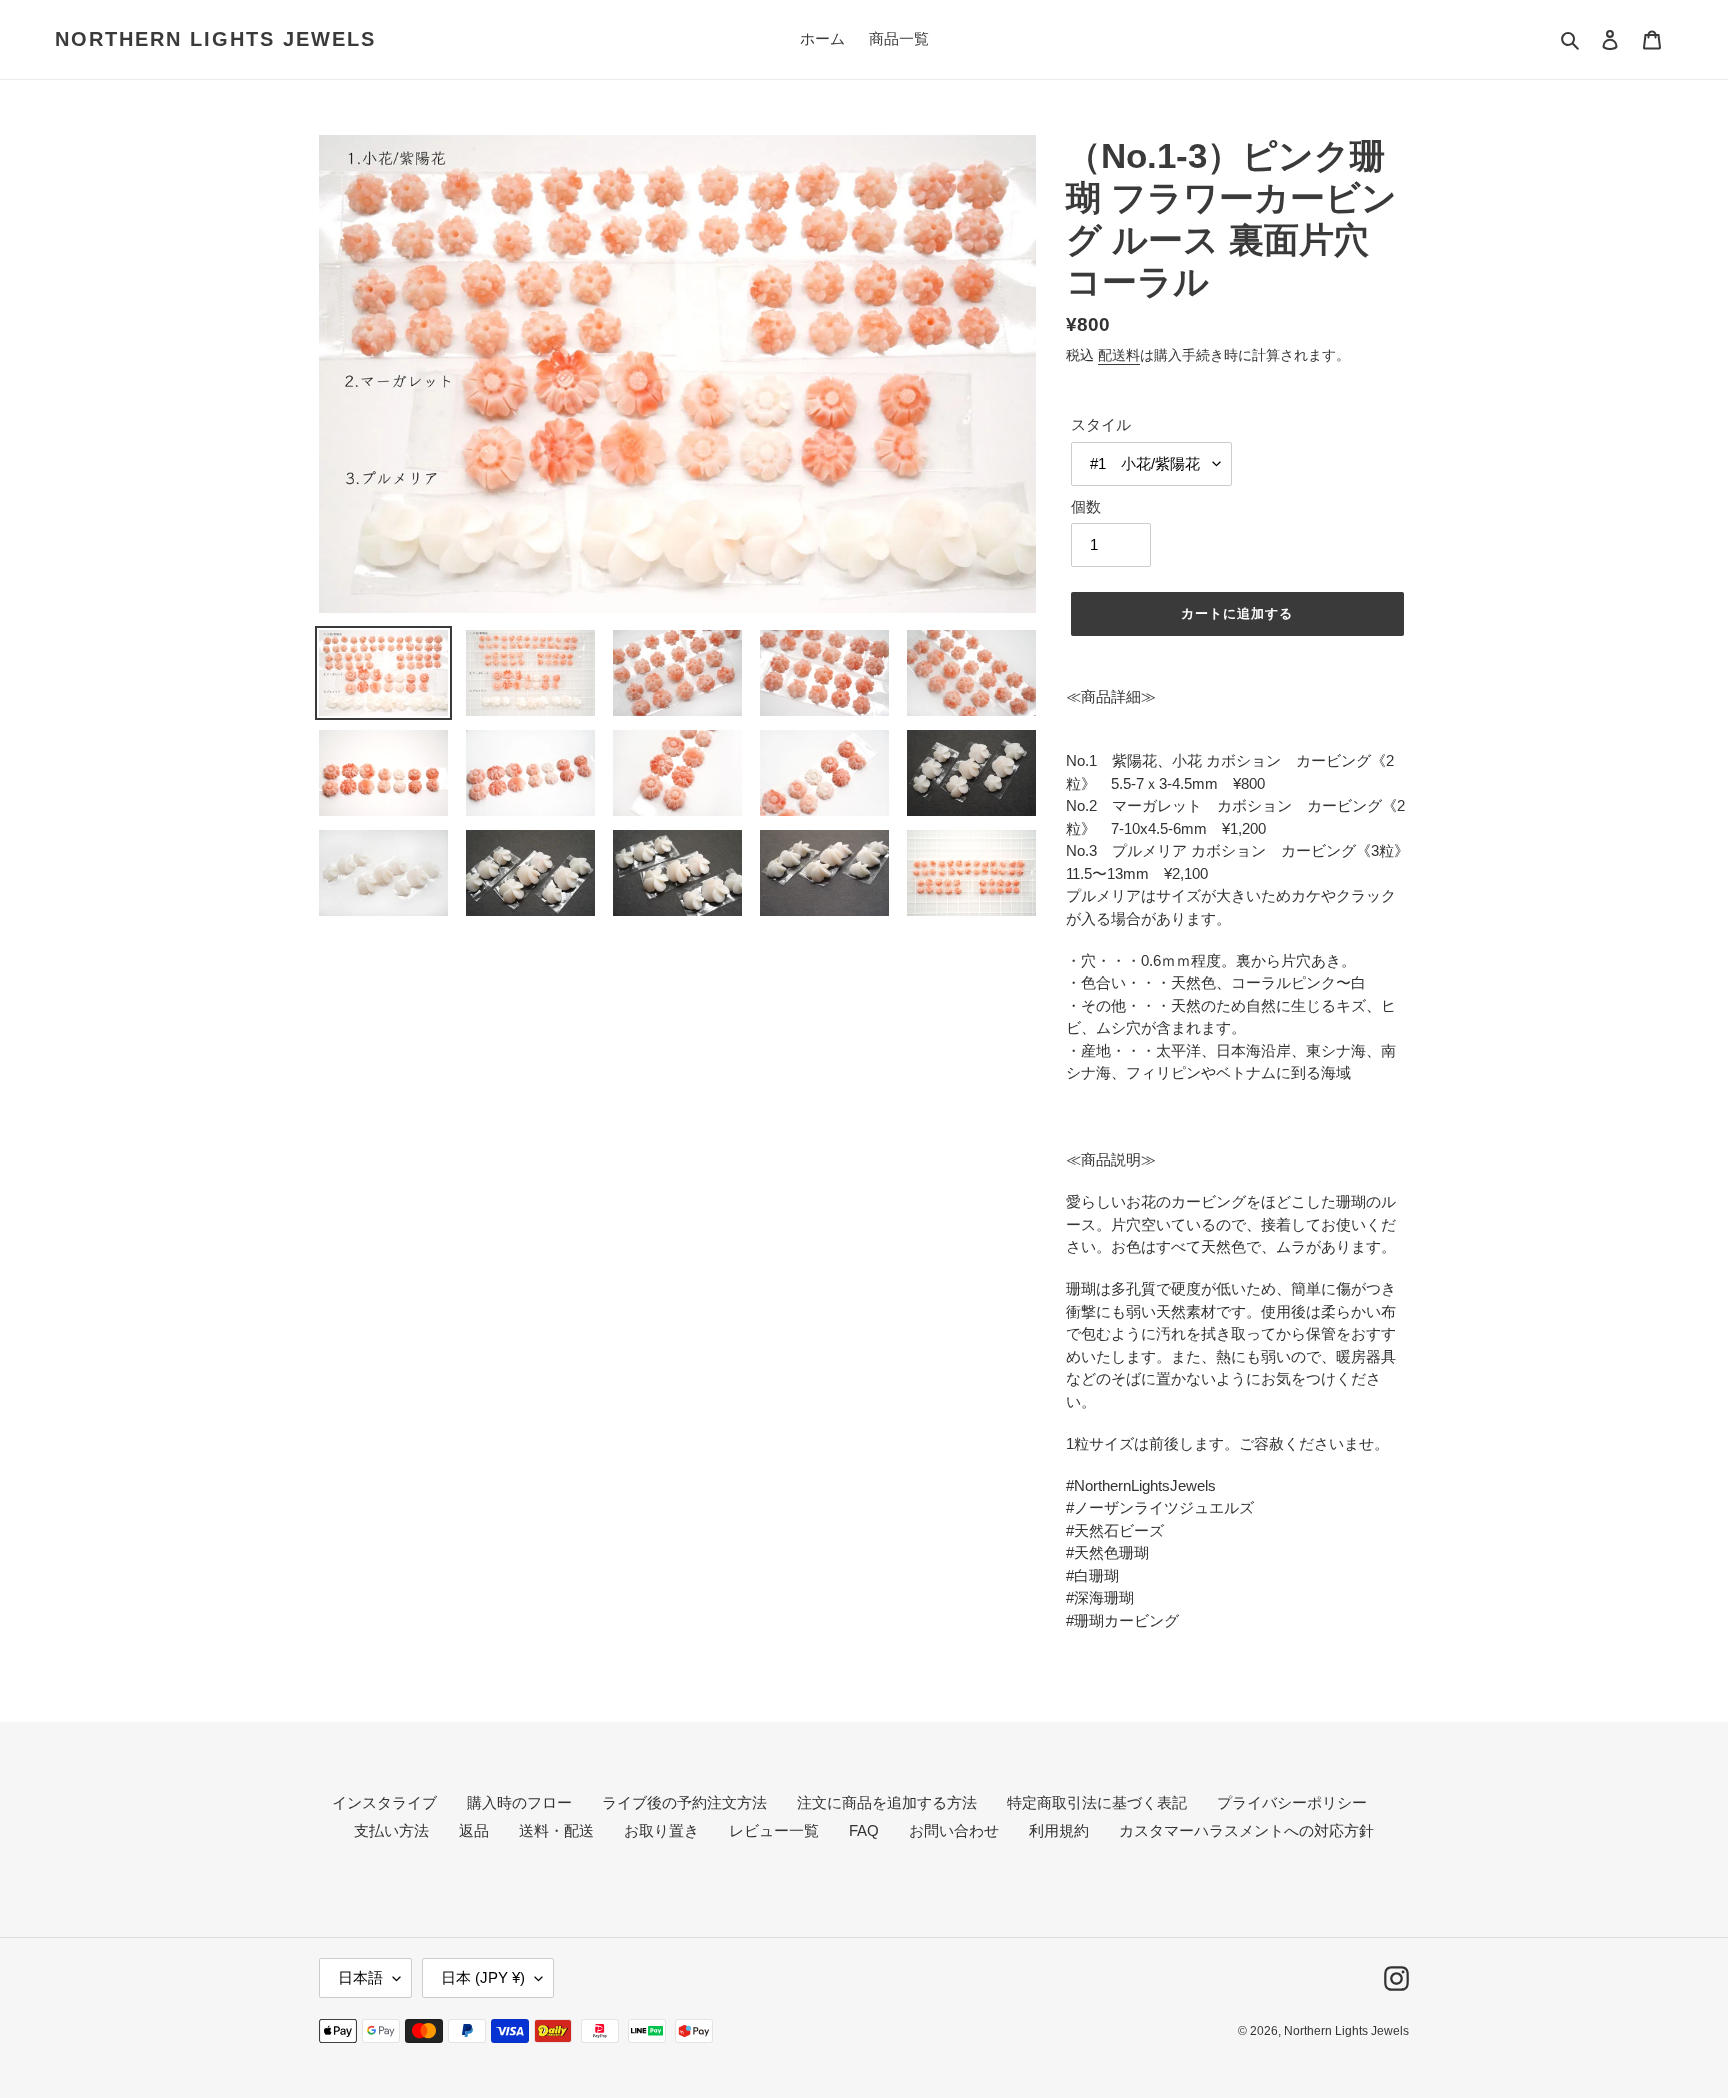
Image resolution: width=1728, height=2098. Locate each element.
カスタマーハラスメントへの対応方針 (1246, 1830)
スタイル (1101, 424)
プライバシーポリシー (1292, 1802)
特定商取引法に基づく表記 (1097, 1802)
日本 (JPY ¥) (483, 1977)
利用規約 (1059, 1830)
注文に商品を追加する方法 (887, 1802)
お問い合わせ (954, 1830)
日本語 (360, 1977)
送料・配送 (556, 1830)
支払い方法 (391, 1830)
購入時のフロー (519, 1802)
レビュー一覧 (774, 1830)
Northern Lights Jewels (215, 39)
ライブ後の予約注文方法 (684, 1802)
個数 (1086, 506)
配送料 (1119, 355)
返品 (474, 1830)
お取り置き (661, 1830)
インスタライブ (384, 1802)
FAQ (864, 1830)
